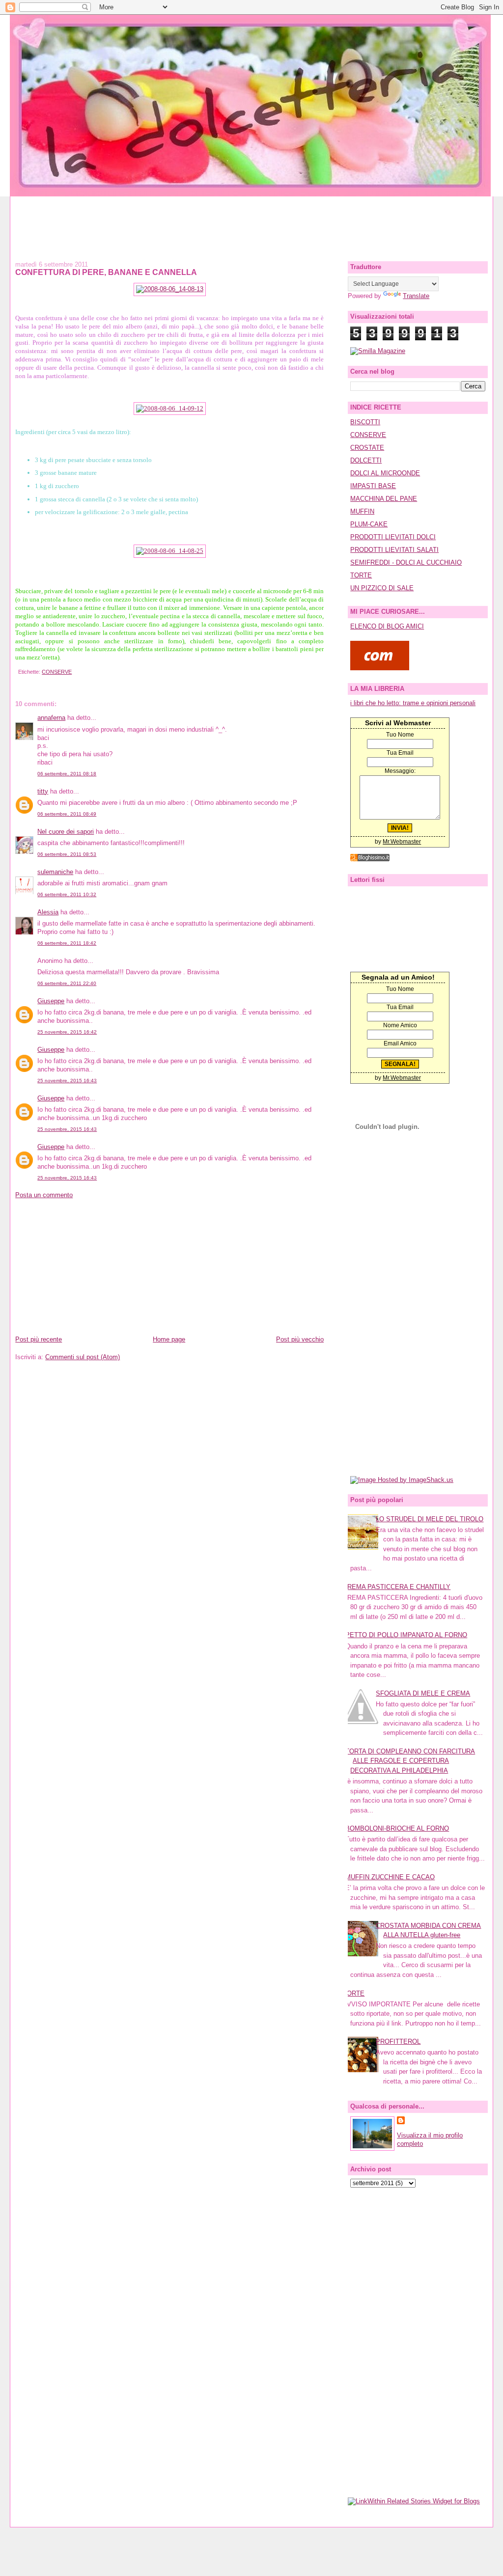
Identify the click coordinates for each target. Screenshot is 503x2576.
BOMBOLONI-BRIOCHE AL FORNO (397, 1828)
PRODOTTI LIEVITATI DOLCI (393, 537)
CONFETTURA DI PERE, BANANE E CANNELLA (106, 272)
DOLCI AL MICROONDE (385, 473)
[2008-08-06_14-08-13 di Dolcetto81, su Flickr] (170, 289)
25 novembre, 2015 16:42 (67, 1032)
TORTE (361, 575)
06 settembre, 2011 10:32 (67, 894)
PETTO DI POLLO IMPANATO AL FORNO (406, 1635)
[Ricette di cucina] (380, 668)
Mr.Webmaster (402, 842)
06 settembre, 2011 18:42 (67, 943)
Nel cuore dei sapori (66, 832)
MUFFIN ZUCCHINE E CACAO (390, 1877)
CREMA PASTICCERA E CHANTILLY (397, 1587)
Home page (169, 1339)
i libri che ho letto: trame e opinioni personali (413, 703)
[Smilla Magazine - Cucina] (378, 351)
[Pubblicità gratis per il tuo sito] (370, 859)
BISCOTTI (365, 422)
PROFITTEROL (398, 2042)
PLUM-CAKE (369, 524)
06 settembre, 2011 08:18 (67, 774)
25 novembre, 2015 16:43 (67, 1081)
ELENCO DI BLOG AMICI (387, 626)
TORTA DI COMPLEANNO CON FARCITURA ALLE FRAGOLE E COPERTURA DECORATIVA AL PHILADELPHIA (410, 1761)
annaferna (51, 718)
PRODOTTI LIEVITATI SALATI (394, 550)
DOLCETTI (366, 460)
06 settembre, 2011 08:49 (67, 814)
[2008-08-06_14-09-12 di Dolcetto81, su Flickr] (170, 408)
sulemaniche (55, 872)
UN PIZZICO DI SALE (382, 588)
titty (43, 791)
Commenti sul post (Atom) (83, 1357)
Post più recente (39, 1339)
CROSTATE (367, 448)
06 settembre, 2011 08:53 (67, 854)
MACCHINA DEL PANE (384, 499)
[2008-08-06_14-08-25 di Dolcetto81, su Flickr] (170, 551)
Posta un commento (44, 1195)
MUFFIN (362, 511)
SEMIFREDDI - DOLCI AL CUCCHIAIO (406, 562)
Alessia (48, 912)
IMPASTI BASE (373, 486)
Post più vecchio (300, 1339)
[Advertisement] (251, 219)
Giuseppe (51, 1001)
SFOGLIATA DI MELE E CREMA (423, 1693)
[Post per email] (17, 672)
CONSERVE (57, 672)
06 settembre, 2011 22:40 (67, 983)
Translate (416, 296)
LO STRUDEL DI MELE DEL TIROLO (430, 1519)
